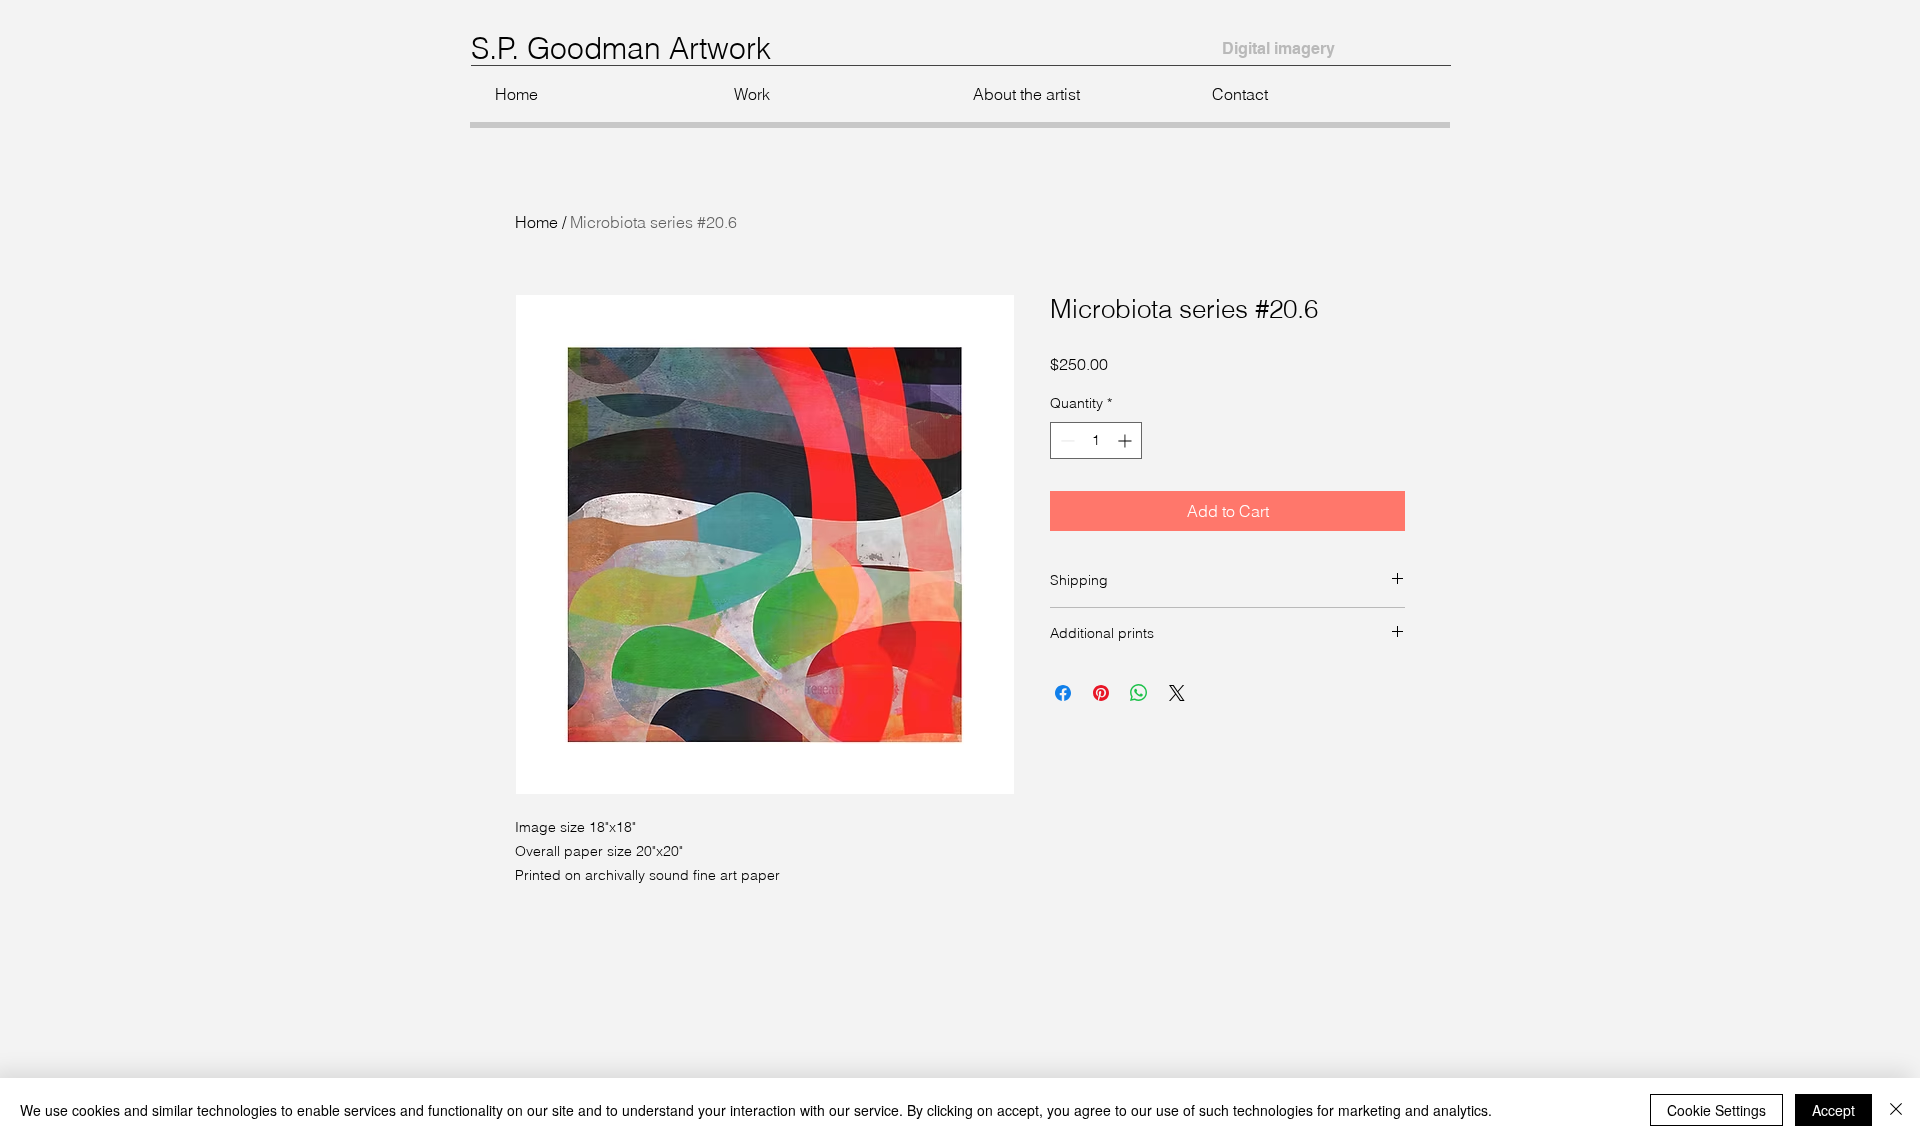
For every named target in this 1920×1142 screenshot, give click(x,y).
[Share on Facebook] (1063, 693)
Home (536, 222)
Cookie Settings (1716, 1110)
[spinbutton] (1096, 440)
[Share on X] (1177, 693)
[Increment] (1126, 440)
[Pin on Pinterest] (1101, 693)
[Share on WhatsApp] (1139, 693)
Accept (1833, 1110)
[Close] (1896, 1110)
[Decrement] (1065, 440)
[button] (828, 94)
